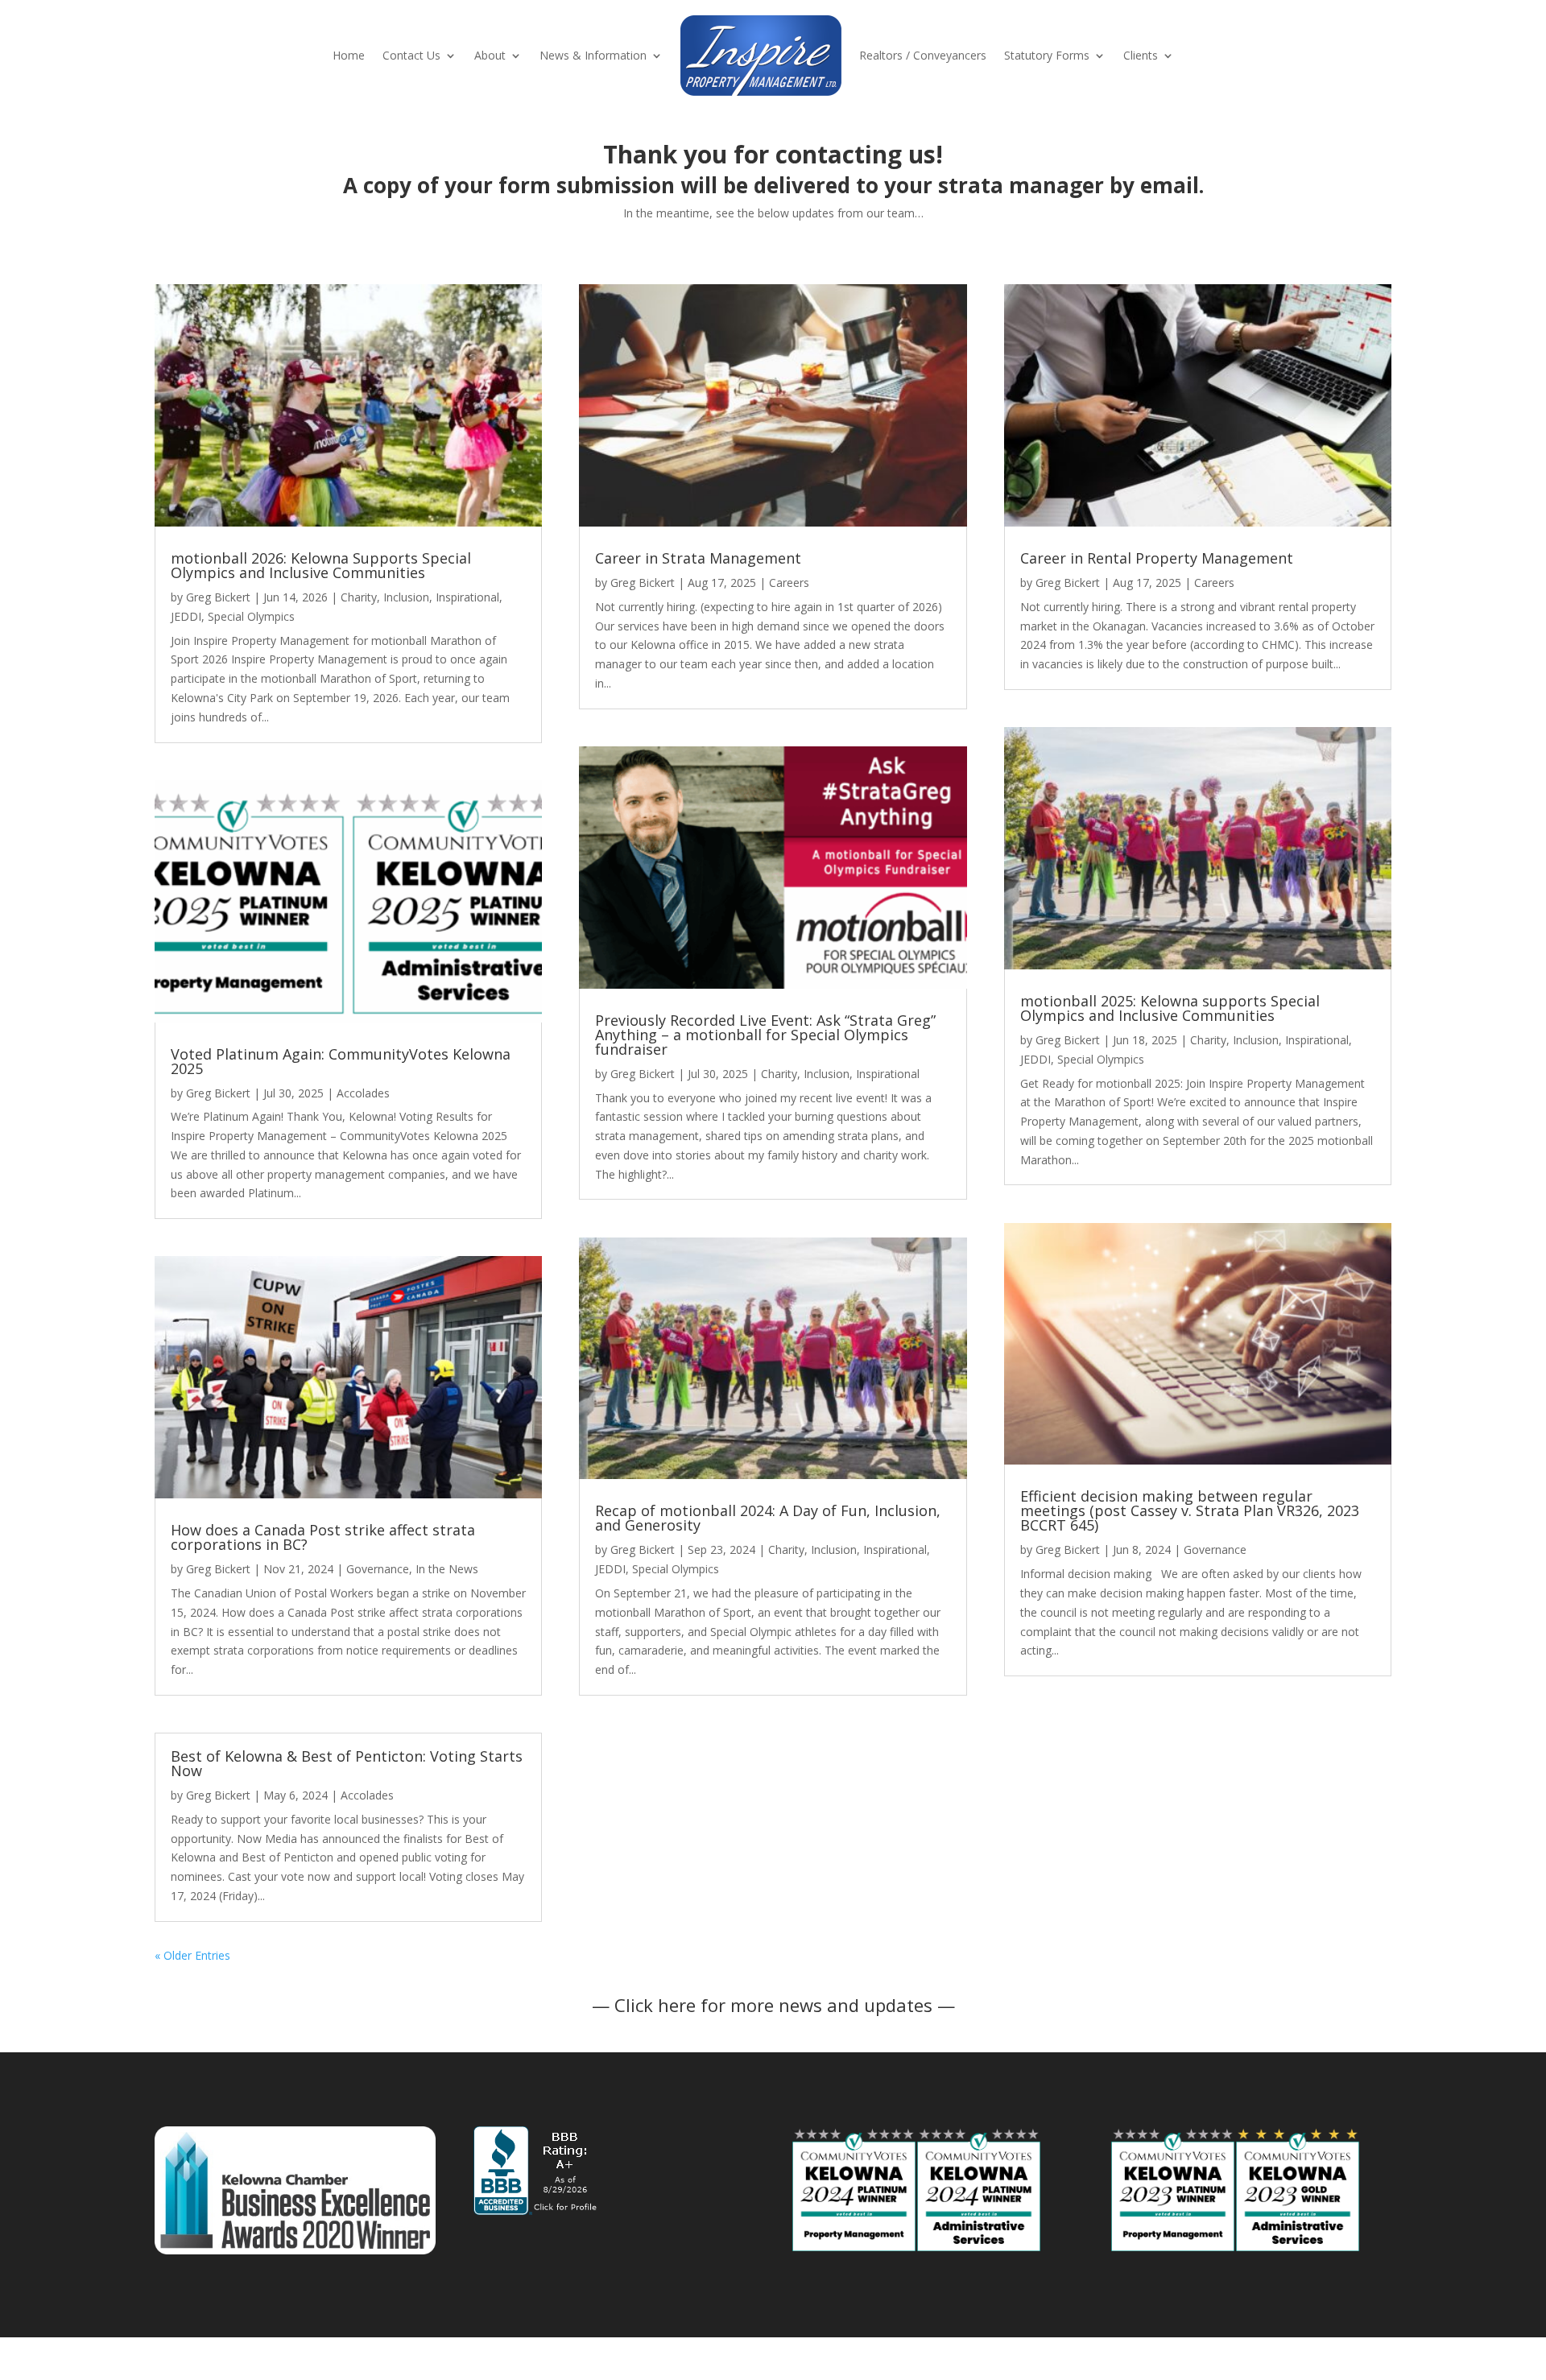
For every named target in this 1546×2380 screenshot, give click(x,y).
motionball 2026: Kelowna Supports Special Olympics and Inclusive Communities (321, 565)
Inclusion (406, 597)
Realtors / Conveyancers (923, 55)
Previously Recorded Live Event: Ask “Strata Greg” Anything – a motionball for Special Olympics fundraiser (765, 1035)
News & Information (593, 55)
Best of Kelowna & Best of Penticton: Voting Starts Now (347, 1763)
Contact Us (411, 55)
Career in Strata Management (698, 558)
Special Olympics (251, 616)
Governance (378, 1569)
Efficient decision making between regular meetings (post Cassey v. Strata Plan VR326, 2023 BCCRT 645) (1190, 1510)
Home (349, 55)
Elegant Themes (270, 2359)
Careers (789, 583)
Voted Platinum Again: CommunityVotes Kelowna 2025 (341, 1061)
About (490, 55)
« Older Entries (192, 1955)
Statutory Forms (1047, 55)
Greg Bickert (218, 597)
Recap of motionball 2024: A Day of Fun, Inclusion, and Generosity (768, 1518)
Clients (1141, 55)
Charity (359, 597)
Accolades (363, 1093)
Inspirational (467, 597)
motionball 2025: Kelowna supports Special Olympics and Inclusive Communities (1170, 1008)
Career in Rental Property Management (1157, 558)
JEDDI (186, 616)
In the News (447, 1569)
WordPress (428, 2359)
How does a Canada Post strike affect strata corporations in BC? (323, 1537)
